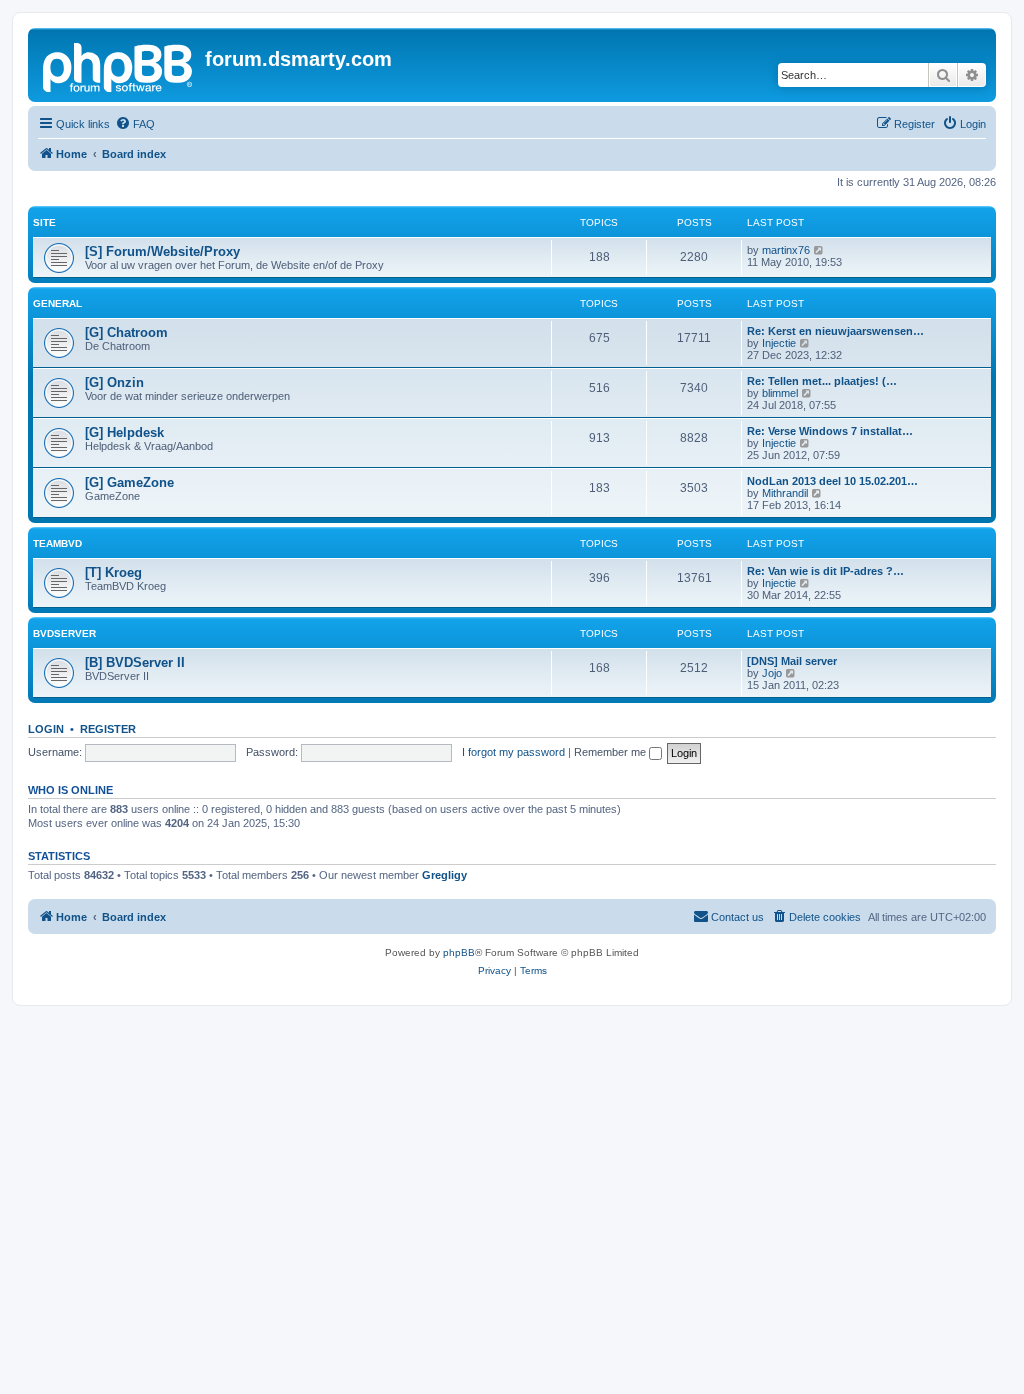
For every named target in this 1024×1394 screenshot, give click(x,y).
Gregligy (444, 875)
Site (44, 222)
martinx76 (786, 250)
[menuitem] (135, 124)
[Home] (119, 65)
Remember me (611, 752)
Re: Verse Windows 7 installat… (830, 431)
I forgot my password (513, 752)
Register (108, 729)
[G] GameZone (129, 482)
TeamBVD (57, 543)
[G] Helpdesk (124, 432)
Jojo (772, 673)
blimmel (780, 393)
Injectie (779, 343)
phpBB (459, 952)
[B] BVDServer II (135, 662)
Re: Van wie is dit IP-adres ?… (825, 571)
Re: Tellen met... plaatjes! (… (822, 381)
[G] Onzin (114, 382)
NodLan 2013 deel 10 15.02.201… (832, 481)
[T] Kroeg (113, 572)
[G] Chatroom (126, 332)
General (57, 303)
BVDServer (64, 633)
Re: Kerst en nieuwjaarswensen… (835, 331)
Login (46, 729)
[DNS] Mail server (792, 661)
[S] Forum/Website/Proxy (162, 251)
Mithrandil (785, 493)
